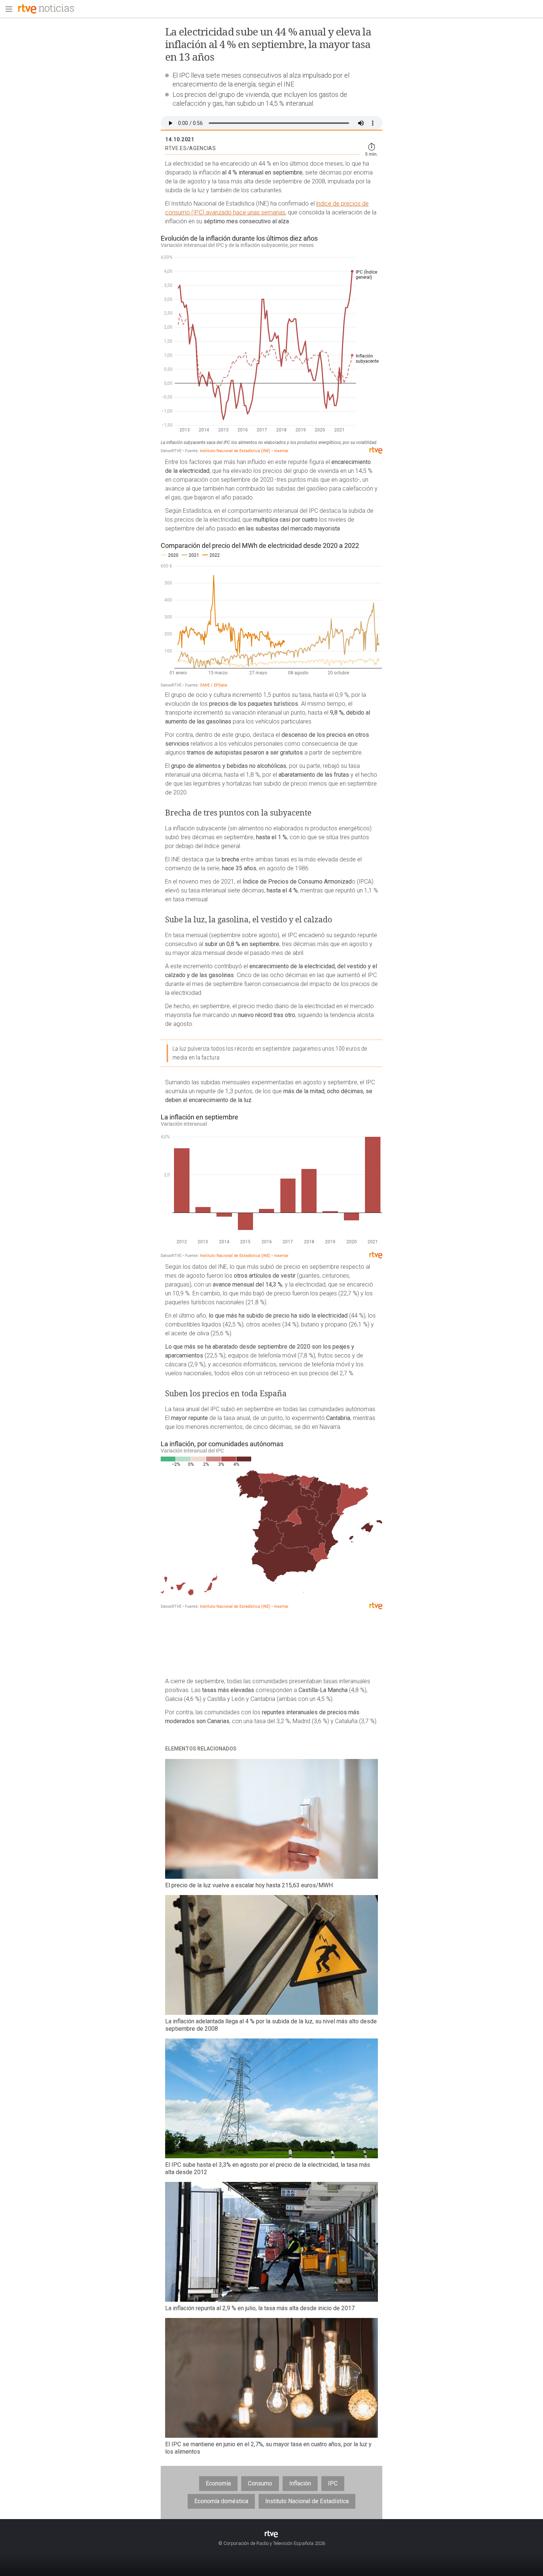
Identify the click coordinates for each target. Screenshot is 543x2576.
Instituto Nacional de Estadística (307, 2501)
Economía (218, 2483)
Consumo (260, 2483)
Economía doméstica (221, 2501)
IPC (333, 2483)
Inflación (300, 2483)
